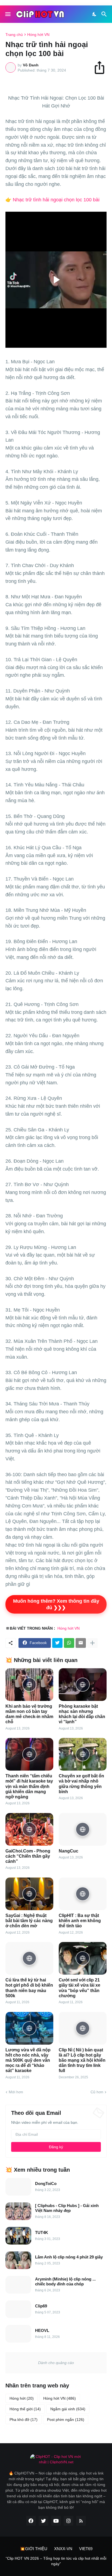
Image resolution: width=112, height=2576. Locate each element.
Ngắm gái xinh (68, 2409)
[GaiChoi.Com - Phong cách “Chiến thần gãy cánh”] (29, 1829)
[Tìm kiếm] (105, 14)
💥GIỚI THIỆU (34, 2549)
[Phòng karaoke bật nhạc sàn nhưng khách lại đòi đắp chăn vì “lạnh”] (83, 1685)
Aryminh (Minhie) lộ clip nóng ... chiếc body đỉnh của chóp (65, 2281)
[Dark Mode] (95, 14)
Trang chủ (14, 35)
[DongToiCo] (18, 2187)
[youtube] (56, 2521)
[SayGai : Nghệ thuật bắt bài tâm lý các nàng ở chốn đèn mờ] (29, 1894)
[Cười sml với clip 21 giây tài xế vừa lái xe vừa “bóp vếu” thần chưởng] (83, 1958)
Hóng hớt (22, 2398)
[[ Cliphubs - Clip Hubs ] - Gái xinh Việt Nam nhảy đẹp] (18, 2211)
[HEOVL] (18, 2334)
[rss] (81, 2521)
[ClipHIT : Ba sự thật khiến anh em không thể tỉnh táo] (83, 1894)
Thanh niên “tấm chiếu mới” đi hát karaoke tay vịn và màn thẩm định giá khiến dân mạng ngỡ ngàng (29, 1786)
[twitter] (43, 2521)
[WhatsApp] (69, 1643)
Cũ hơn (97, 2092)
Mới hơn (16, 2092)
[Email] (81, 1643)
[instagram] (69, 2521)
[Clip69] (18, 2309)
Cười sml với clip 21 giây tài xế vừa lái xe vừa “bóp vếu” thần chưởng (80, 1988)
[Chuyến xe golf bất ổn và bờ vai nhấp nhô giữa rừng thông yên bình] (83, 1754)
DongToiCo (46, 2183)
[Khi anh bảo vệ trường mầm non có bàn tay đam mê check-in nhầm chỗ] (29, 1685)
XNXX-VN (63, 2549)
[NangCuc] (83, 1829)
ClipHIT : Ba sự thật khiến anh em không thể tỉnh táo (80, 1921)
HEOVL (42, 2330)
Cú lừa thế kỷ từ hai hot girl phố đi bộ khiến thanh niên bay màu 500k (29, 1988)
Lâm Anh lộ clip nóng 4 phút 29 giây (69, 2257)
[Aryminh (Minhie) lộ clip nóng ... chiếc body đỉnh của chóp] (18, 2285)
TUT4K (42, 2232)
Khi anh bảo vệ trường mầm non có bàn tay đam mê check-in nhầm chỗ (29, 1714)
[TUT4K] (18, 2236)
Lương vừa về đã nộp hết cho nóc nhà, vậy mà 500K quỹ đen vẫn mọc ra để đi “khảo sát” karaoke (28, 2060)
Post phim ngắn (66, 2420)
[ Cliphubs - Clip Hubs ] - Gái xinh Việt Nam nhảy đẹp (67, 2208)
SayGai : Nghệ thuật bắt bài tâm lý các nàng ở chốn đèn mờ (29, 1921)
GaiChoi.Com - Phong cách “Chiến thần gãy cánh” (28, 1856)
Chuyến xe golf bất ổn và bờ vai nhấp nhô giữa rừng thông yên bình (81, 1784)
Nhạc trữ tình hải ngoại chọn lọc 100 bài (56, 200)
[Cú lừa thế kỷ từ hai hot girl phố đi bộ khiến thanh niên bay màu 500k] (29, 1958)
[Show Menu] (7, 14)
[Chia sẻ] (102, 67)
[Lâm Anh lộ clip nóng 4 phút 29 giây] (18, 2260)
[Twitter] (57, 1643)
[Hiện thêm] (92, 1643)
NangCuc (69, 1851)
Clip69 (41, 2306)
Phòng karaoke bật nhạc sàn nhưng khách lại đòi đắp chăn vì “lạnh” (82, 1714)
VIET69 (86, 2549)
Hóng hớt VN (38, 35)
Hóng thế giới (25, 2409)
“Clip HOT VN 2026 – (24, 2558)
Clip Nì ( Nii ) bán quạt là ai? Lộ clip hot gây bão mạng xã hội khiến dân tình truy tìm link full (82, 2060)
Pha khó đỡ (24, 2420)
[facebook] (31, 2521)
